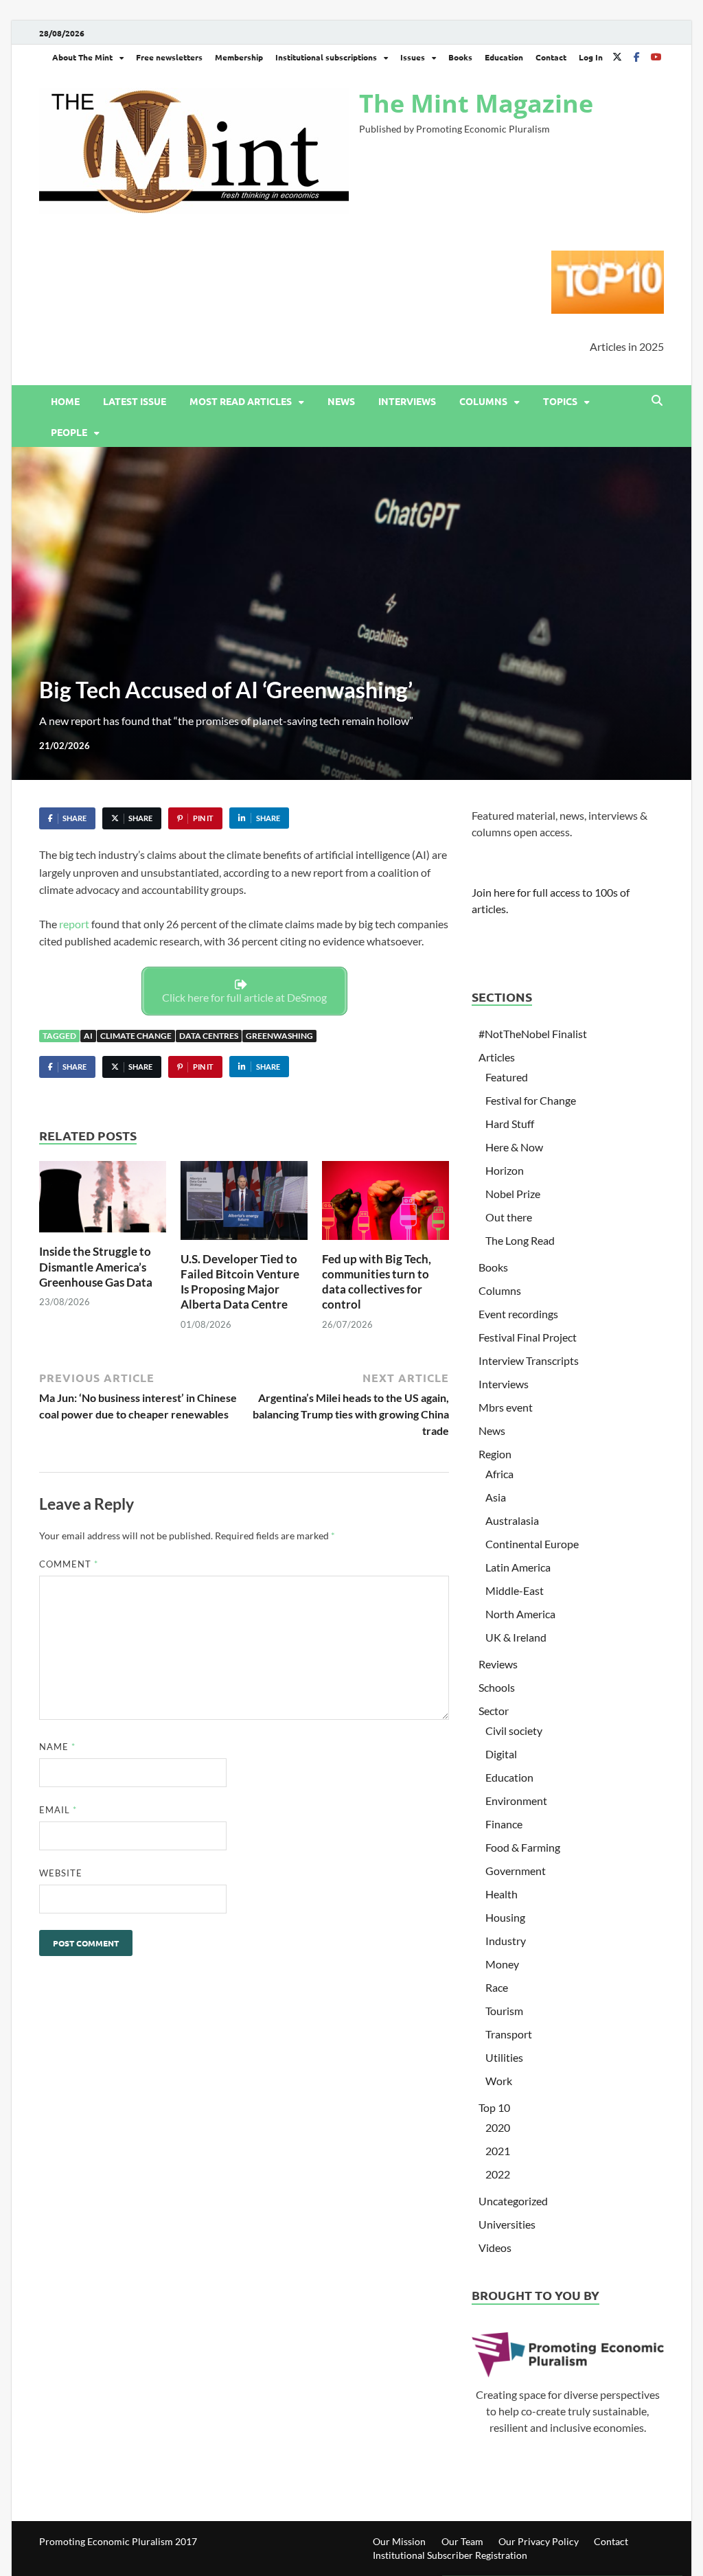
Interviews (407, 401)
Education (504, 57)
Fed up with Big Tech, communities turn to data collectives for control (377, 1281)
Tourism (504, 2011)
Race (497, 1987)
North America (520, 1614)
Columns (483, 401)
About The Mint (82, 57)
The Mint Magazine (476, 103)
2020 (498, 2127)
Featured (507, 1077)
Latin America (518, 1567)
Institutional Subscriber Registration (450, 2555)
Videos (495, 2247)
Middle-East (515, 1590)
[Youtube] (656, 57)
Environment (516, 1801)
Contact (551, 57)
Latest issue (135, 401)
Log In (591, 57)
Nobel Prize (513, 1194)
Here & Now (514, 1147)
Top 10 (494, 2107)
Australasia (512, 1520)
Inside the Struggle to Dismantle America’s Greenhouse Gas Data (96, 1266)
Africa (499, 1474)
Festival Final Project (528, 1337)
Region (495, 1454)
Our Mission (399, 2541)
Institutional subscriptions (326, 57)
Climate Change (136, 1036)
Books (460, 57)
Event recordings (518, 1314)
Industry (506, 1941)
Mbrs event (506, 1407)
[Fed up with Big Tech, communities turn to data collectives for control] (385, 1205)
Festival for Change (531, 1100)
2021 (498, 2151)
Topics (560, 401)
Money (502, 1964)
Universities (507, 2224)
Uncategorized (513, 2201)
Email (58, 1810)
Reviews (498, 1664)
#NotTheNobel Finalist (533, 1034)
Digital (501, 1754)
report (74, 924)
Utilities (504, 2057)
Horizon (505, 1170)
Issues (413, 57)
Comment (69, 1564)
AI (88, 1036)
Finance (504, 1824)
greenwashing (279, 1036)
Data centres (209, 1036)
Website (61, 1873)
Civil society (514, 1730)
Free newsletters (169, 57)
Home (65, 401)
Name (57, 1747)
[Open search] (657, 401)
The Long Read (520, 1240)
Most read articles (241, 401)
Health (502, 1894)
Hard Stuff (510, 1124)
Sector (494, 1711)
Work (499, 2081)
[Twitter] (617, 57)
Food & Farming (523, 1847)
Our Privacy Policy (539, 2541)
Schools (497, 1687)
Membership (239, 57)
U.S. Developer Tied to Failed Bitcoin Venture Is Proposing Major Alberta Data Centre (240, 1281)
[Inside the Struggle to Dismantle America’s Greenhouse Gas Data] (103, 1201)
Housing (505, 1917)
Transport (509, 2034)
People (69, 432)
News (341, 401)
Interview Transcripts (529, 1360)
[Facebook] (636, 57)
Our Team (462, 2541)
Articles (497, 1057)
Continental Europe (532, 1544)
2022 (498, 2174)
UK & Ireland (516, 1637)
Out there (509, 1217)
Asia (496, 1497)
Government (516, 1871)
